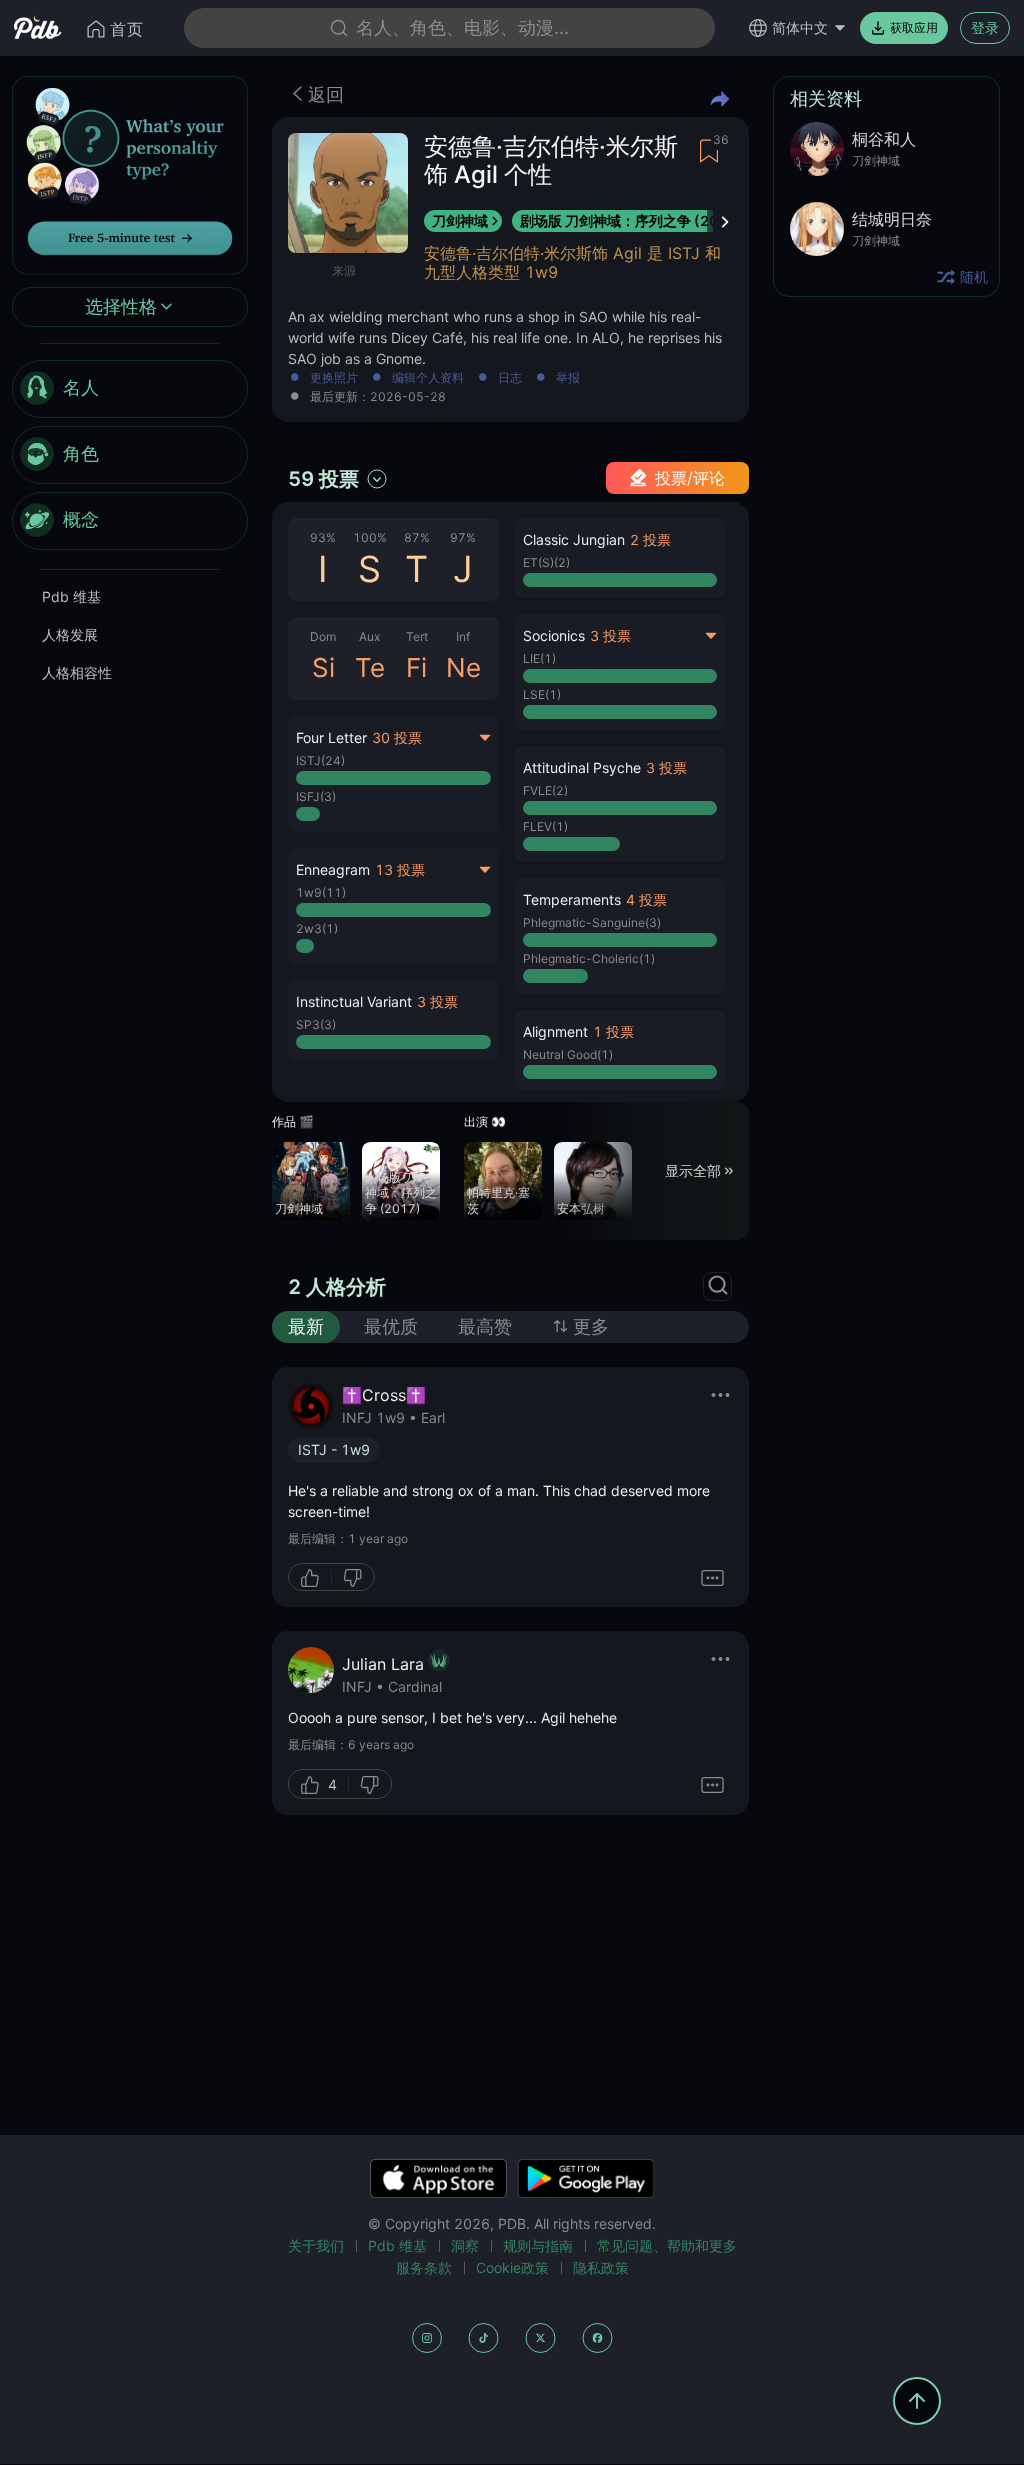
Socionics (554, 635)
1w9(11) (321, 892)
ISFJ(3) (316, 796)
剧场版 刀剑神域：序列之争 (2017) (631, 220)
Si (323, 667)
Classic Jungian (574, 539)
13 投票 (400, 869)
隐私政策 (601, 2267)
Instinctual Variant (354, 1001)
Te (370, 667)
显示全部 (693, 1170)
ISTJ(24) (320, 760)
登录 (985, 27)
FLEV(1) (545, 826)
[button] (393, 1020)
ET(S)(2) (546, 562)
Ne (463, 667)
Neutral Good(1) (568, 1054)
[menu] (130, 455)
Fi (416, 667)
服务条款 (424, 2267)
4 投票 (646, 899)
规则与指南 (538, 2245)
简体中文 (800, 27)
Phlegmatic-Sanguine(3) (592, 922)
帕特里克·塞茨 (498, 1200)
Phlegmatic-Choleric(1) (589, 958)
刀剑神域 (460, 220)
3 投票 (437, 1001)
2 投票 (650, 539)
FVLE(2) (545, 790)
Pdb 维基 (71, 596)
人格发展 (70, 634)
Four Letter (331, 737)
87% (417, 537)
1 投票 (613, 1031)
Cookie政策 (512, 2267)
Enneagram (333, 869)
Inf (463, 636)
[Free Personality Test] (130, 173)
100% (370, 537)
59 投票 (323, 479)
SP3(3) (316, 1024)
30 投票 (397, 737)
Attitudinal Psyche (582, 767)
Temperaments (572, 899)
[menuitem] (130, 389)
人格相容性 (77, 672)
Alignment (555, 1031)
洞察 (465, 2245)
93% (323, 537)
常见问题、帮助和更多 (667, 2245)
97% (463, 537)
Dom (323, 636)
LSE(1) (542, 694)
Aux (369, 636)
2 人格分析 (337, 1287)
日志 (510, 378)
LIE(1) (539, 658)
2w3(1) (317, 928)
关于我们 (316, 2245)
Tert (417, 636)
